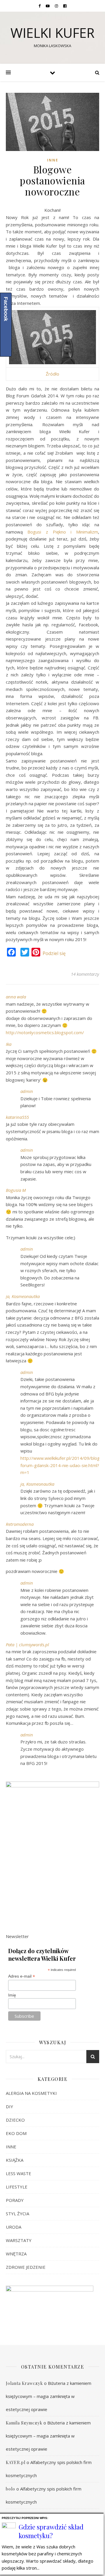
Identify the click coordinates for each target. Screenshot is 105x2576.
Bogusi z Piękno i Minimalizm (63, 532)
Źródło (52, 374)
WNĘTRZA (16, 2254)
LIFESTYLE (17, 2187)
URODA (14, 2227)
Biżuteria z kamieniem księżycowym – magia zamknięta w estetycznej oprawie (49, 2396)
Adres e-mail (22, 1976)
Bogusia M (16, 1190)
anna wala (16, 997)
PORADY (15, 2200)
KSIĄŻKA (15, 2160)
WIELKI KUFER (52, 33)
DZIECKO (15, 2120)
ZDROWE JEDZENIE (26, 2267)
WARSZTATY (19, 2240)
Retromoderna (20, 1524)
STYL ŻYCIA (17, 2214)
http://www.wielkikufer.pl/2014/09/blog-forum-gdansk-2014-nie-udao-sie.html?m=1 (61, 1465)
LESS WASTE (19, 2173)
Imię (12, 1995)
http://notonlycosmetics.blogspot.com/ (45, 1032)
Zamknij (100, 2517)
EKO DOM (16, 2133)
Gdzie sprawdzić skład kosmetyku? (51, 2531)
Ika (9, 1044)
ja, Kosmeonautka (23, 1296)
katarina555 (17, 1117)
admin (27, 1091)
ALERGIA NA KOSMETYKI (31, 2093)
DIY (9, 2106)
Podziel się (54, 953)
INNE (53, 160)
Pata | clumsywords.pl (27, 1645)
